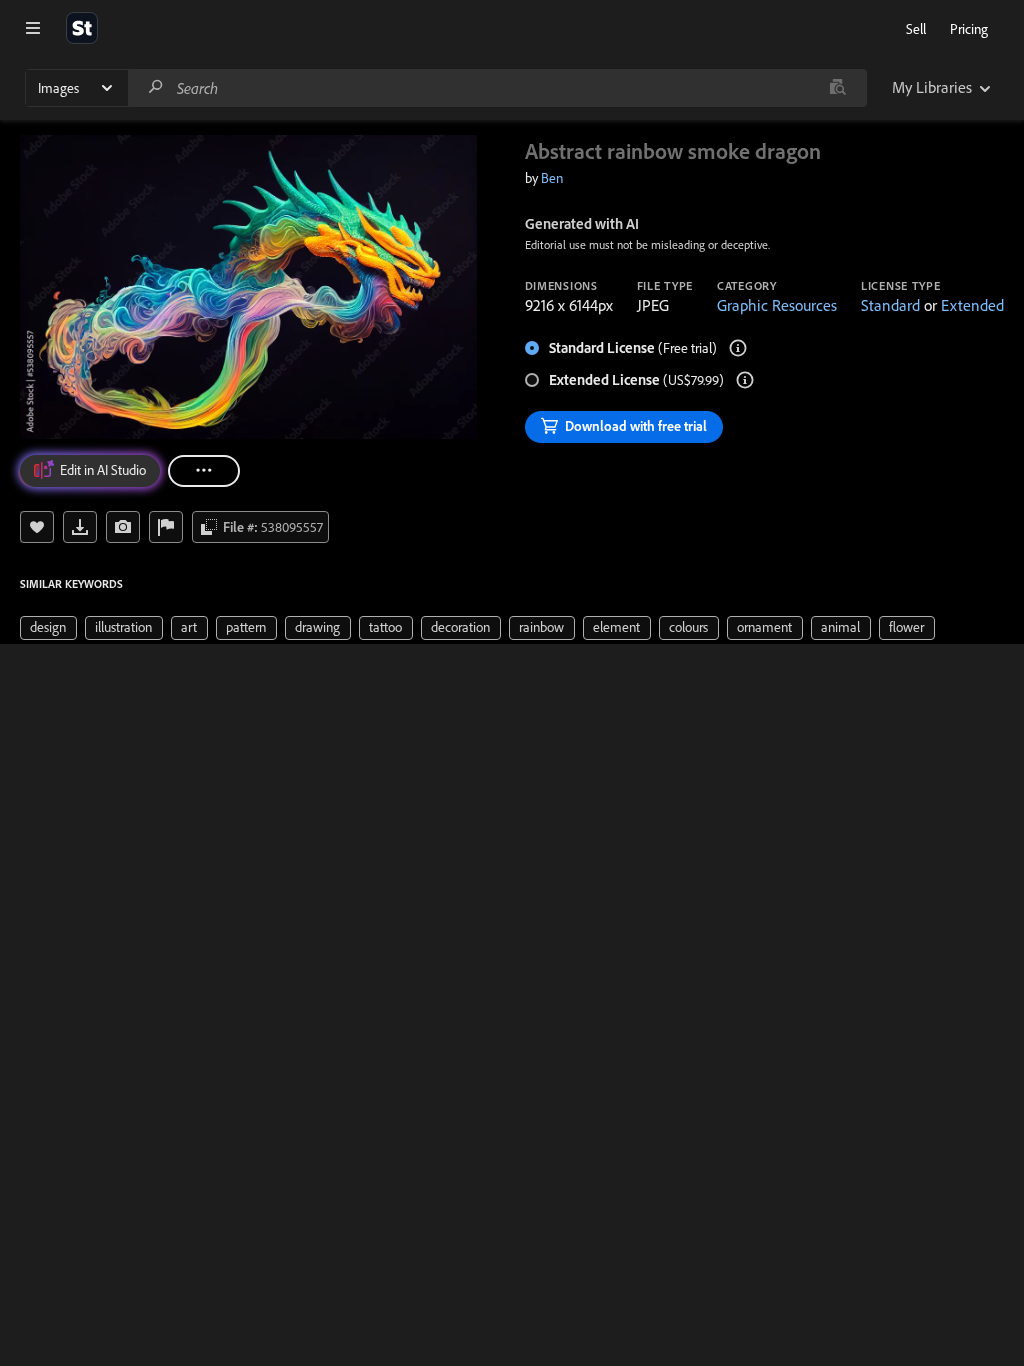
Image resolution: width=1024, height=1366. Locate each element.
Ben (552, 178)
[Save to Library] (37, 527)
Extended (972, 305)
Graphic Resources (777, 305)
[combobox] (497, 88)
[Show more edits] (204, 471)
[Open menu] (33, 28)
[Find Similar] (123, 527)
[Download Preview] (80, 527)
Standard (890, 305)
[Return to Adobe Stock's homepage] (82, 28)
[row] (48, 628)
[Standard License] (738, 348)
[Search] (156, 87)
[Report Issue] (166, 527)
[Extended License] (745, 380)
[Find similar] (837, 88)
